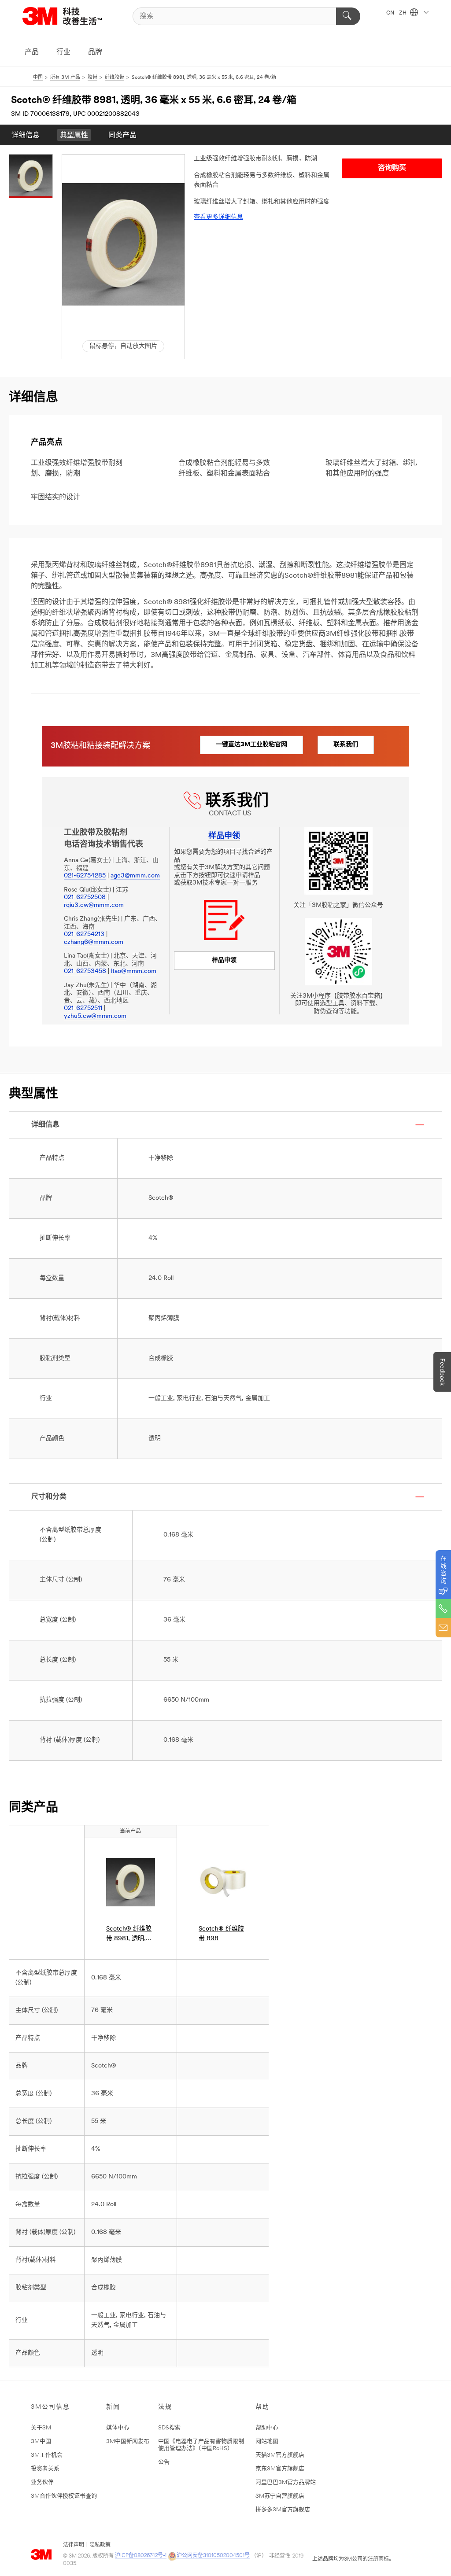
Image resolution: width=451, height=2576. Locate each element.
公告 (164, 2462)
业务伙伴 (42, 2482)
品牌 (95, 52)
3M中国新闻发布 (128, 2441)
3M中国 (41, 2441)
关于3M (41, 2428)
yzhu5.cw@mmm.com (95, 1016)
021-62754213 (84, 934)
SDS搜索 (169, 2428)
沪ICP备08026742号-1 (141, 2556)
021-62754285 (85, 876)
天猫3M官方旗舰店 (280, 2455)
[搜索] (348, 16)
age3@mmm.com (135, 876)
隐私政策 (100, 2545)
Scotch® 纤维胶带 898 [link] (221, 1934)
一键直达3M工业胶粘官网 (251, 745)
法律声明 (74, 2545)
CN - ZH (397, 13)
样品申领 (224, 960)
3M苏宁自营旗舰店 (280, 2496)
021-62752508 (85, 897)
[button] (123, 244)
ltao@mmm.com (134, 971)
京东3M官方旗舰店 (280, 2469)
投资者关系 (45, 2469)
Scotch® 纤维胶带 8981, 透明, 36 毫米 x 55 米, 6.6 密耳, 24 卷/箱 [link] (129, 1935)
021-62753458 (85, 971)
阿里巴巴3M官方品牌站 (286, 2482)
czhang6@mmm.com (94, 942)
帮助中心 (267, 2428)
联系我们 (346, 745)
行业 (63, 52)
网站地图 (267, 2441)
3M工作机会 (47, 2455)
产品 (32, 52)
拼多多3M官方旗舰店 (283, 2510)
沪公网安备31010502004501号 (213, 2556)
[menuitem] (26, 135)
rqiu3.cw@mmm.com (94, 905)
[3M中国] (73, 16)
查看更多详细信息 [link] (218, 217)
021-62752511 (83, 1008)
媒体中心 (118, 2428)
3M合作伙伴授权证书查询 (64, 2496)
